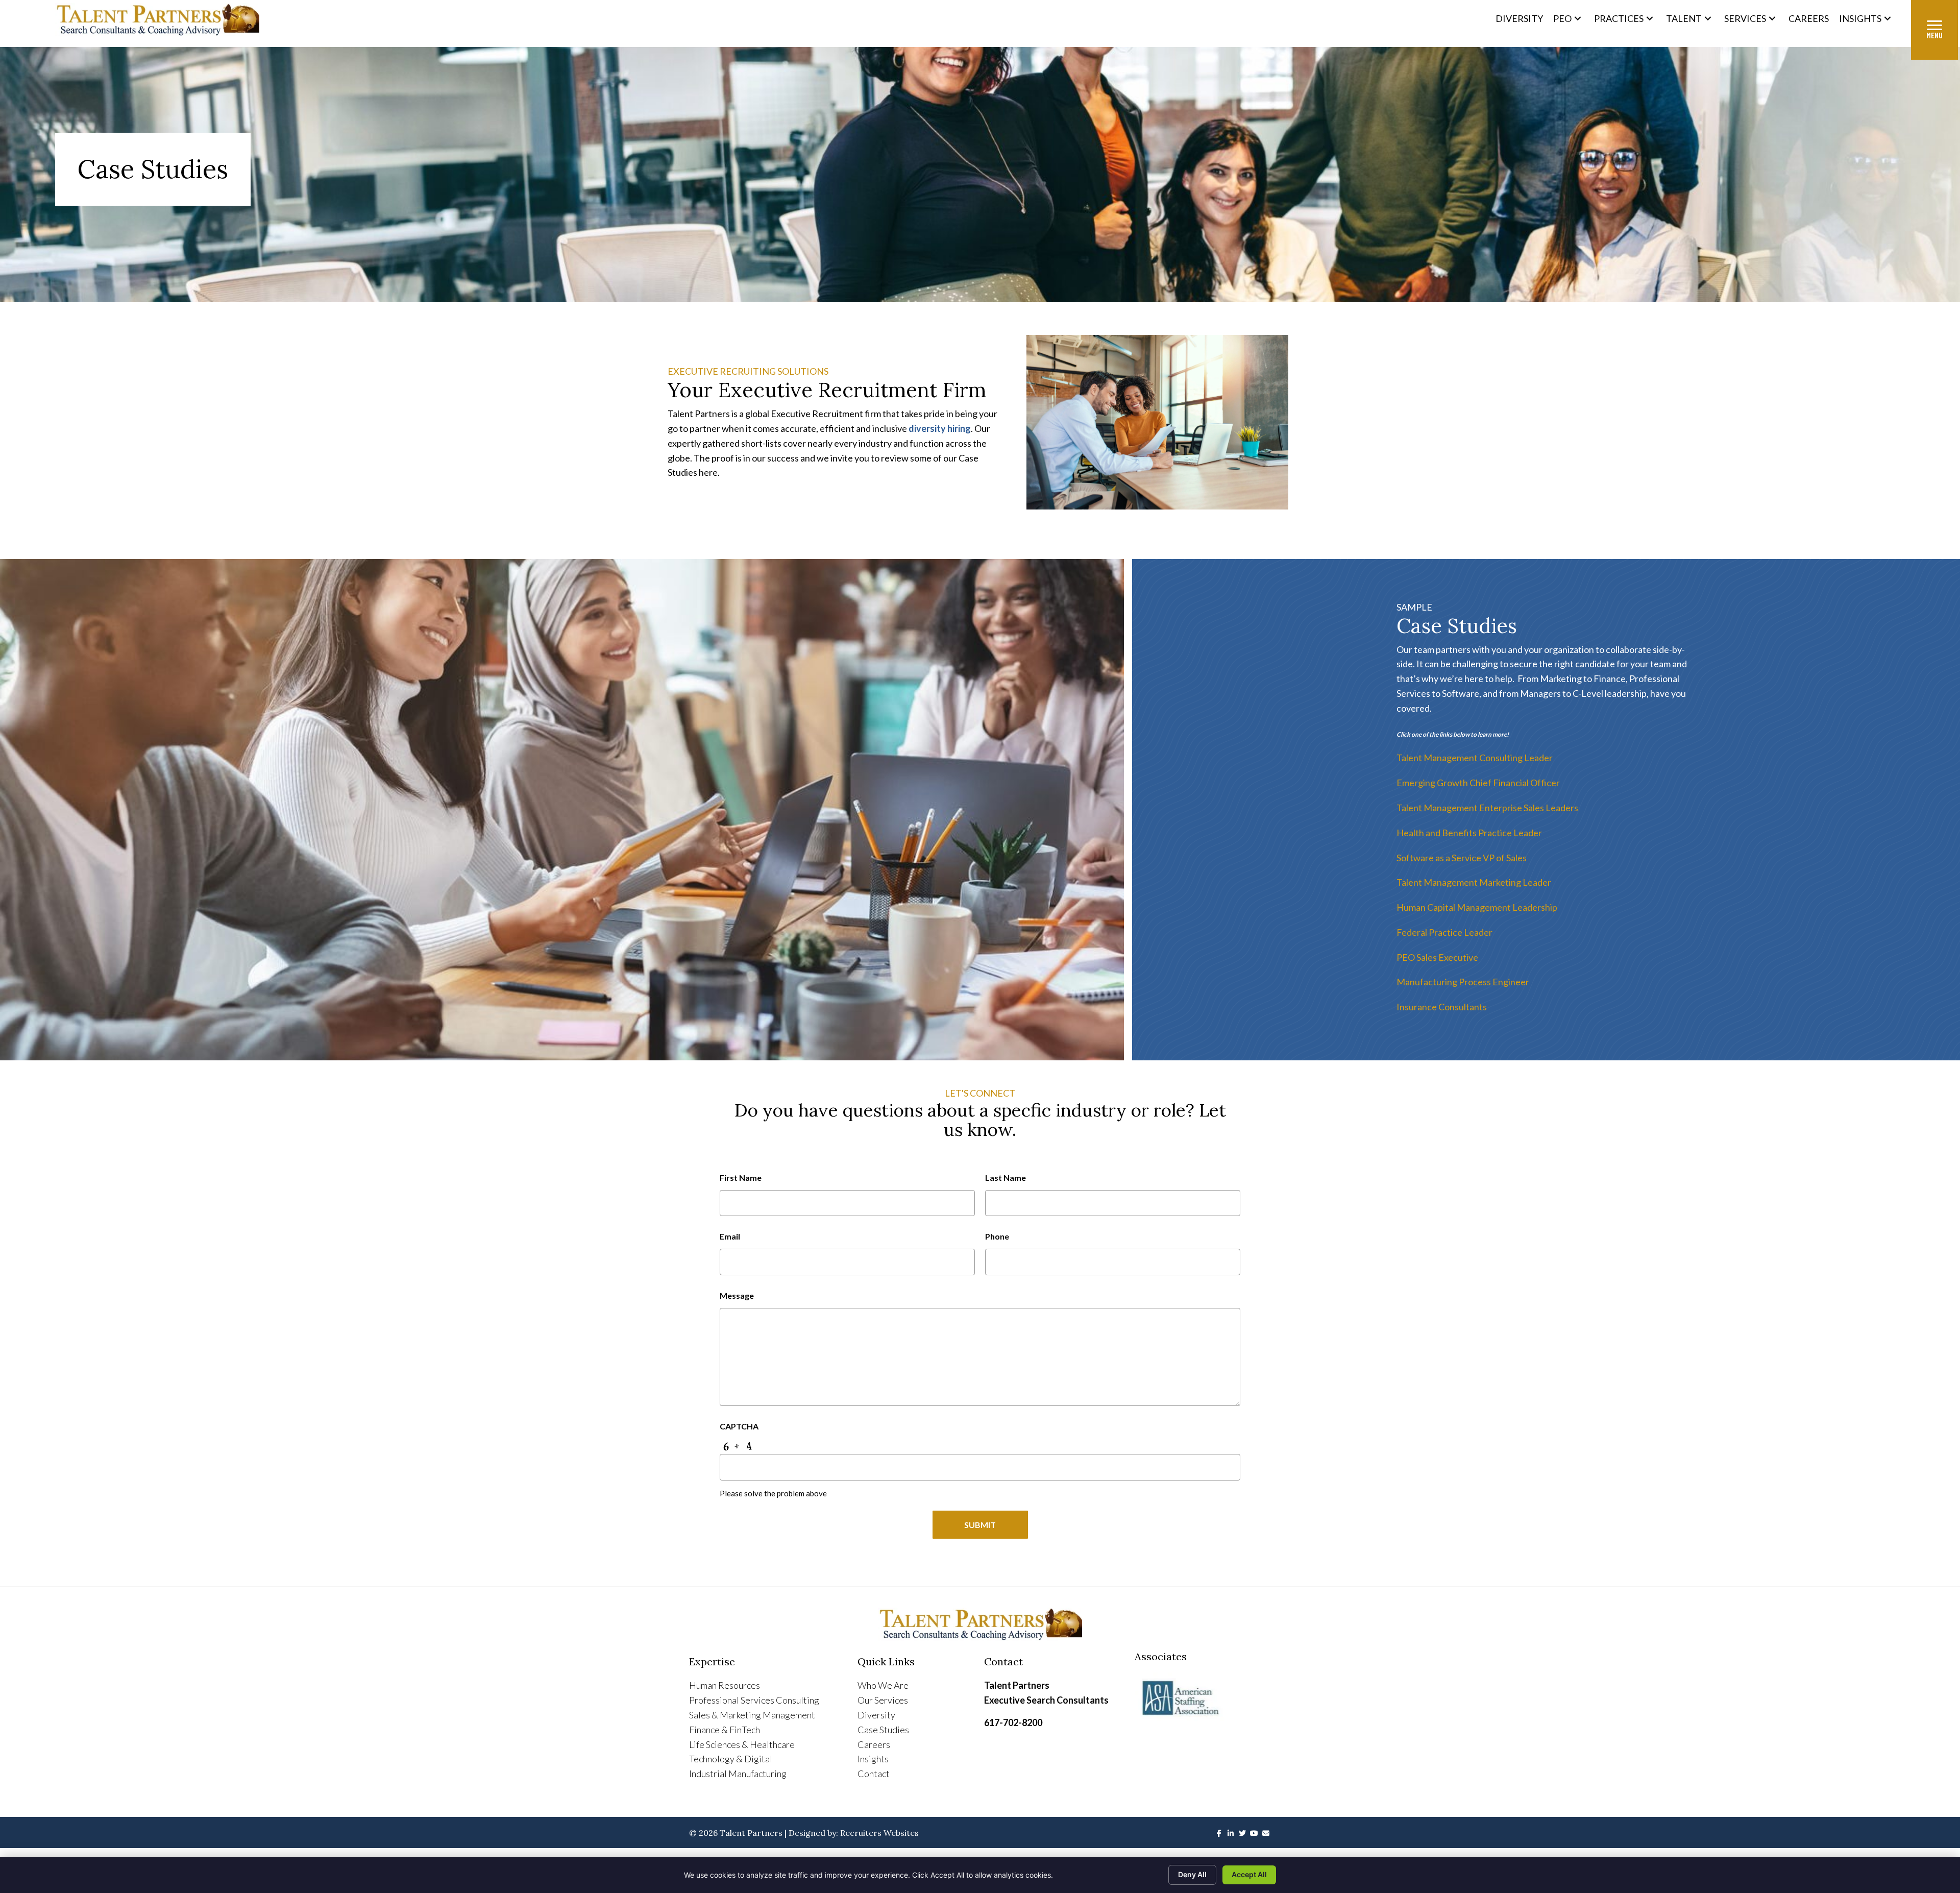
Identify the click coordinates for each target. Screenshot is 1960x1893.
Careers (874, 1744)
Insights (873, 1759)
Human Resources (725, 1685)
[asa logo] (1203, 1698)
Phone (997, 1236)
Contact (874, 1774)
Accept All (1249, 1874)
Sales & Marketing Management (752, 1715)
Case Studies (883, 1730)
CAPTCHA (739, 1426)
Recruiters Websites (879, 1833)
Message (737, 1295)
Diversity (876, 1715)
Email (730, 1236)
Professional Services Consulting (754, 1700)
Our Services (883, 1700)
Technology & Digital (731, 1759)
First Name (741, 1178)
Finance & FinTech (725, 1730)
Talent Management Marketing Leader (1474, 882)
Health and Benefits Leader (1469, 833)
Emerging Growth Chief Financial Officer (1478, 783)
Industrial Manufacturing (738, 1774)
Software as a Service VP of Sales (1462, 858)
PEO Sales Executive (1437, 957)
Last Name (1006, 1178)
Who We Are (883, 1685)
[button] (1578, 18)
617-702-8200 (1013, 1722)
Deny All (1192, 1874)
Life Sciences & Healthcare (742, 1744)
